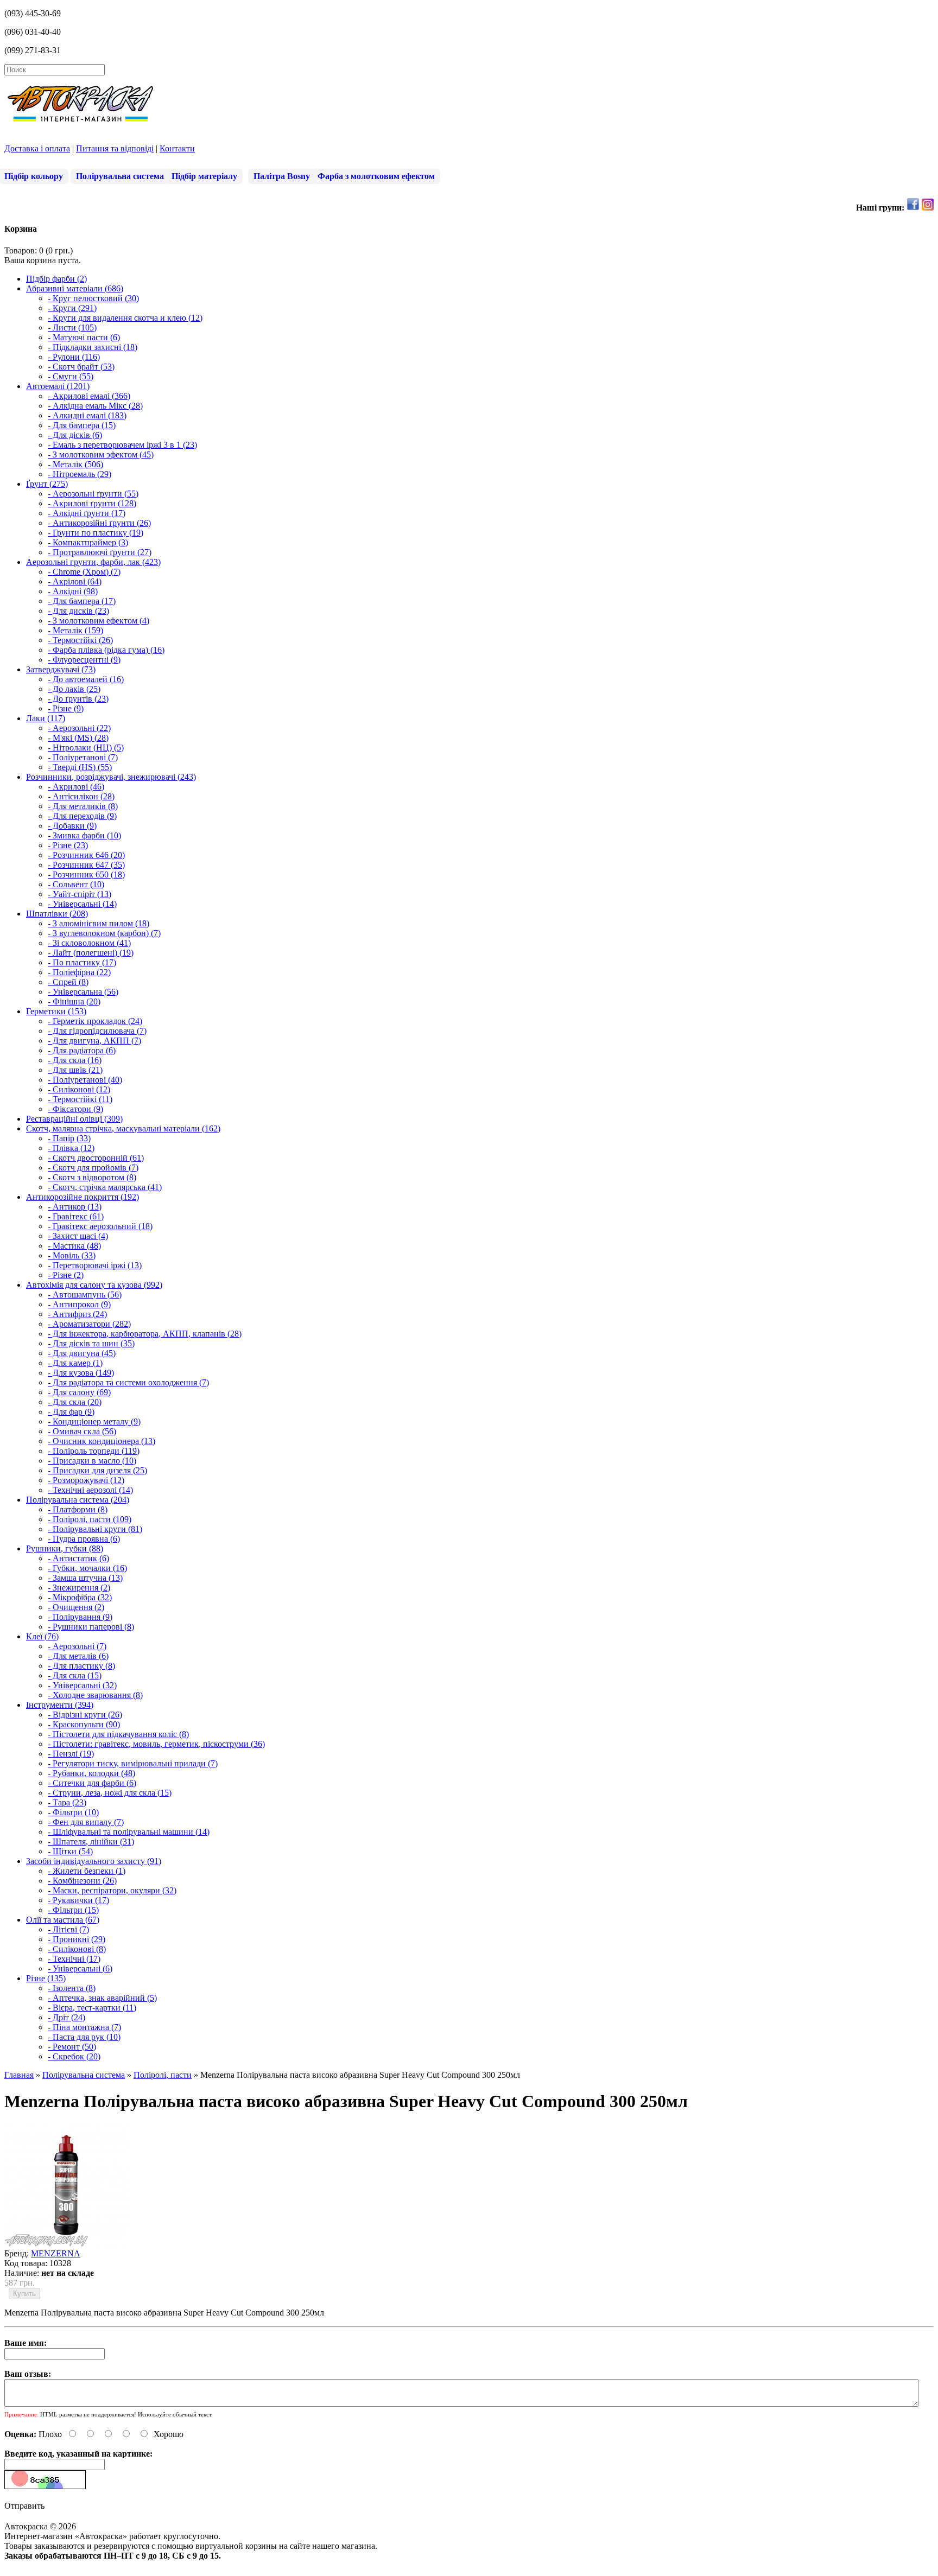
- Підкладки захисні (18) (93, 347)
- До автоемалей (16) (86, 679)
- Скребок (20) (74, 2056)
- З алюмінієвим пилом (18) (99, 923)
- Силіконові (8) (77, 1949)
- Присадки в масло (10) (92, 1461)
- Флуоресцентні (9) (84, 660)
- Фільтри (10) (73, 1812)
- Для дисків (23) (78, 611)
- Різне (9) (66, 708)
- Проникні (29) (77, 1939)
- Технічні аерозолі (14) (90, 1490)
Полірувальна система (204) (78, 1500)
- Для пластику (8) (81, 1666)
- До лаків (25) (74, 689)
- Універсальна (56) (83, 992)
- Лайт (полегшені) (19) (91, 953)
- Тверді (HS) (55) (80, 767)
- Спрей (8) (68, 982)
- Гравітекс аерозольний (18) (100, 1226)
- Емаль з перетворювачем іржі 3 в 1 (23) (122, 445)
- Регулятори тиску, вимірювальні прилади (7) (133, 1763)
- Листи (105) (72, 327)
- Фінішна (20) (74, 1001)
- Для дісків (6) (75, 435)
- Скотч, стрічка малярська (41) (105, 1187)
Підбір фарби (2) (56, 279)
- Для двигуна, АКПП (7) (94, 1041)
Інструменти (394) (60, 1705)
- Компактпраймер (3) (88, 542)
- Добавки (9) (72, 826)
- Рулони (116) (74, 357)
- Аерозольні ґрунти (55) (93, 494)
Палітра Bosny (282, 176)
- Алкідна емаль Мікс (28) (95, 406)
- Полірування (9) (80, 1617)
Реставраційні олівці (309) (74, 1119)
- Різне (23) (68, 845)
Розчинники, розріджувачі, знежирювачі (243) (111, 777)
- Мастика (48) (74, 1246)
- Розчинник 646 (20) (86, 855)
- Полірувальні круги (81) (95, 1529)
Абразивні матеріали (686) (75, 288)
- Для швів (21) (75, 1070)
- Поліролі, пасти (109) (90, 1519)
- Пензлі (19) (71, 1754)
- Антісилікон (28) (81, 796)
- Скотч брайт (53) (81, 367)
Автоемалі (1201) (58, 386)
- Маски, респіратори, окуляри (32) (112, 1890)
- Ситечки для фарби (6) (92, 1783)
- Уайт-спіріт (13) (80, 894)
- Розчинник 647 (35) (86, 865)
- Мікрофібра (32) (80, 1597)
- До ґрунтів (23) (78, 699)
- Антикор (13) (75, 1207)
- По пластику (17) (82, 962)
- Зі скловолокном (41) (89, 943)
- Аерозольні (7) (77, 1646)
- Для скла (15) (75, 1675)
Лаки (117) (46, 718)
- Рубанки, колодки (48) (91, 1773)
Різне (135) (46, 1978)
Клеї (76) (42, 1636)
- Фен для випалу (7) (86, 1822)
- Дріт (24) (66, 2017)
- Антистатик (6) (78, 1558)
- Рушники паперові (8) (91, 1627)
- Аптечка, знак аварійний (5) (102, 1998)
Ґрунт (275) (47, 484)
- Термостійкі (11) (80, 1099)
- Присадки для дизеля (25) (97, 1470)
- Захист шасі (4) (78, 1236)
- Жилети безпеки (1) (87, 1871)
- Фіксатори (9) (75, 1109)
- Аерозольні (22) (79, 728)
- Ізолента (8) (72, 1988)
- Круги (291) (72, 308)
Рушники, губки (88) (65, 1548)
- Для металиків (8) (83, 806)
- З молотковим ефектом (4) (99, 621)
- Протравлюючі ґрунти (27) (100, 552)
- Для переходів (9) (82, 816)
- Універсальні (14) (82, 904)
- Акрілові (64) (75, 581)
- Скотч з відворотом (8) (92, 1177)
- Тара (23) (67, 1802)
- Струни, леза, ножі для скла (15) (110, 1793)
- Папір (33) (69, 1138)
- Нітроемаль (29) (80, 474)
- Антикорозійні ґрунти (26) (99, 523)
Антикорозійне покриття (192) (83, 1197)
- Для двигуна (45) (82, 1353)
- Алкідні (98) (73, 591)
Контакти (177, 148)
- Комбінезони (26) (82, 1881)
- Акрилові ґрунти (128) (92, 503)
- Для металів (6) (78, 1656)
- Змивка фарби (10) (84, 835)
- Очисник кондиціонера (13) (102, 1441)
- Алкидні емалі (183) (87, 415)
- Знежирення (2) (79, 1588)
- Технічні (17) (74, 1959)
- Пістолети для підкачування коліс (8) (118, 1734)
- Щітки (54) (70, 1851)
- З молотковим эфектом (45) (101, 454)
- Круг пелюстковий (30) (93, 298)
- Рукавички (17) (78, 1900)
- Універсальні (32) (82, 1685)
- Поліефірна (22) (79, 972)
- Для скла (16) (75, 1060)
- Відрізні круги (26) (85, 1715)
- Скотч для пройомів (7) (93, 1168)
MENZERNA (56, 2253)
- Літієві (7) (68, 1929)
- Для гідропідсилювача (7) (97, 1031)
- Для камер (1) (75, 1363)
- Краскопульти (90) (84, 1724)
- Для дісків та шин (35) (91, 1343)
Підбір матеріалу (204, 176)
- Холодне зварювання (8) (95, 1695)
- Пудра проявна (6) (84, 1539)
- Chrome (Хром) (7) (84, 572)
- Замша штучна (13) (85, 1578)
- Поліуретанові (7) (83, 757)
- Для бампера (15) (82, 425)
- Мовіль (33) (72, 1255)
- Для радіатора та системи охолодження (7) (128, 1382)
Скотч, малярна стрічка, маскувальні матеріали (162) (123, 1128)
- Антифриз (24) (77, 1314)
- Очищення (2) (76, 1607)
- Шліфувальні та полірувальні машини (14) (129, 1832)
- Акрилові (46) (76, 787)
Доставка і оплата (37, 148)
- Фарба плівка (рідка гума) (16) (106, 650)
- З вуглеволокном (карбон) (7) (104, 933)
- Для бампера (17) (82, 601)
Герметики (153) (56, 1011)
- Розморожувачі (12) (86, 1480)
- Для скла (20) (75, 1402)
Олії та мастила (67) (63, 1920)
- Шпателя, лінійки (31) (91, 1842)
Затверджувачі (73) (61, 669)
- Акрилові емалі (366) (89, 396)
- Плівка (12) (71, 1148)
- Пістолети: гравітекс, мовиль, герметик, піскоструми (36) (156, 1744)
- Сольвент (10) (76, 884)
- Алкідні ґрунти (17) (87, 513)
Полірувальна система (120, 176)
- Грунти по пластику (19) (96, 533)
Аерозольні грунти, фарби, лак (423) (93, 562)
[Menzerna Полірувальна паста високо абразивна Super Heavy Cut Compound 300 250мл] (66, 2244)
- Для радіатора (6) (82, 1050)
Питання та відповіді (115, 148)
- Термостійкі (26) (80, 640)
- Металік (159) (75, 630)
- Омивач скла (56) (82, 1431)
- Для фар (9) (71, 1412)
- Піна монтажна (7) (84, 2027)
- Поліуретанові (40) (85, 1080)
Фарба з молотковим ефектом (376, 176)
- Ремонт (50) (72, 2047)
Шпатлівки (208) (57, 914)
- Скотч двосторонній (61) (96, 1158)
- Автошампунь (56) (85, 1295)
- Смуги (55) (71, 376)
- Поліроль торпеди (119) (94, 1451)
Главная (19, 2075)
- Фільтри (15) (73, 1910)
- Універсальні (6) (80, 1968)
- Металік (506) (75, 464)
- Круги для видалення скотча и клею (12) (125, 318)
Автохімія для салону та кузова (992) (94, 1285)
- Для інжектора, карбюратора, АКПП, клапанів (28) (145, 1334)
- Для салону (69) (79, 1392)
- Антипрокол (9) (79, 1304)
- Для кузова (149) (81, 1373)
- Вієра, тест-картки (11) (92, 2008)
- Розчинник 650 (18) (86, 874)
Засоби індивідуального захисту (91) (94, 1861)
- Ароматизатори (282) (89, 1324)
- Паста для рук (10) (84, 2037)
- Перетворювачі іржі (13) (95, 1265)
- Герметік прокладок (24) (95, 1021)
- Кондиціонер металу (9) (94, 1421)
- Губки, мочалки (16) (87, 1568)
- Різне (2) (66, 1275)
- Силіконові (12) (79, 1089)
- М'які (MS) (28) (78, 738)
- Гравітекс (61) (76, 1216)
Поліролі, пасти (163, 2075)
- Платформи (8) (78, 1509)
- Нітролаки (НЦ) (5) (86, 748)
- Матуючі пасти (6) (84, 337)
